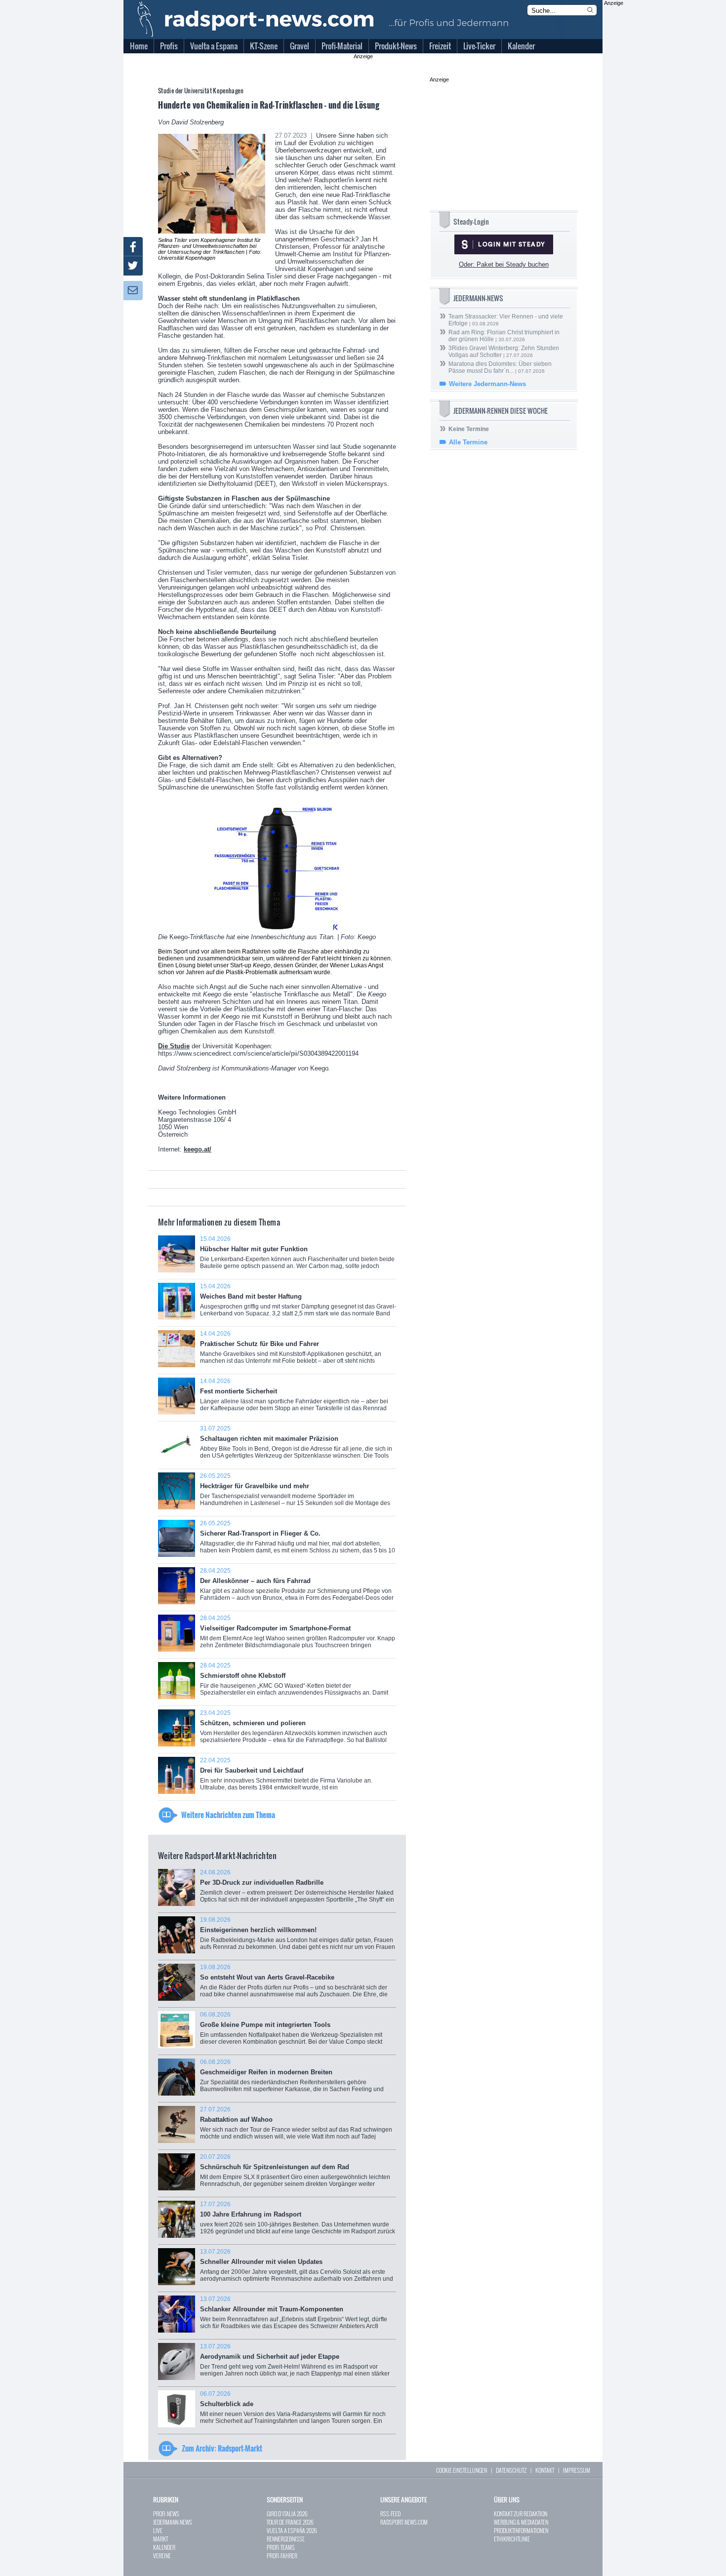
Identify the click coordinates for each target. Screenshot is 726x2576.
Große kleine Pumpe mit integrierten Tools (292, 2032)
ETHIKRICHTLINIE (512, 2539)
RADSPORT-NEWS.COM (404, 2522)
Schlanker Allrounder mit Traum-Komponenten (294, 2316)
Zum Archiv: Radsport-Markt (222, 2448)
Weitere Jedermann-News (487, 384)
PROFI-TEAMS (281, 2547)
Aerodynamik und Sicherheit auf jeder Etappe (295, 2363)
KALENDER (164, 2547)
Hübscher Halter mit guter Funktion (297, 1256)
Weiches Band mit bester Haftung (298, 1303)
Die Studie (174, 1046)
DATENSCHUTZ (511, 2470)
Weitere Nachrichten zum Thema (228, 1815)
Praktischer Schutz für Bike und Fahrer (291, 1351)
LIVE (158, 2530)
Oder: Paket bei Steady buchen (504, 264)
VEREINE (162, 2556)
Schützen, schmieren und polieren (294, 1730)
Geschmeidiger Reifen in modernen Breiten (295, 2079)
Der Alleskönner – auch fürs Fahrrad (297, 1588)
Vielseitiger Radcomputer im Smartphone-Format (298, 1635)
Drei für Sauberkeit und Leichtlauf (297, 1779)
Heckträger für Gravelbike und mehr (295, 1494)
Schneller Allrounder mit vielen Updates (297, 2269)
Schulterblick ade (293, 2411)
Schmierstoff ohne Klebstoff (294, 1684)
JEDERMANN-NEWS (173, 2522)
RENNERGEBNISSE (286, 2539)
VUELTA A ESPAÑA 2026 (292, 2530)
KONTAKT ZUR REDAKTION (521, 2514)
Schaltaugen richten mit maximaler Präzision (296, 1446)
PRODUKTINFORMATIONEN (521, 2530)
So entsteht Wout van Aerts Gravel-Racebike (294, 1984)
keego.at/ (198, 1149)
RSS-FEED (390, 2514)
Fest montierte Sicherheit (294, 1398)
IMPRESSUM (577, 2470)
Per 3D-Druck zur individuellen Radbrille (297, 1889)
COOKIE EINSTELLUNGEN (462, 2470)
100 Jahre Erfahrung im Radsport (298, 2221)
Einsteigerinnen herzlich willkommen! (298, 1937)
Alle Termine (468, 442)
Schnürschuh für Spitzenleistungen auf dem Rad (295, 2174)
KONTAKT (545, 2470)
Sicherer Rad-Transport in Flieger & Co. (298, 1540)
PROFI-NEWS (166, 2514)
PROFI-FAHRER (282, 2556)
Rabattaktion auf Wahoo (296, 2126)
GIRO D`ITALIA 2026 (287, 2514)
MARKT (161, 2539)
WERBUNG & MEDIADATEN (521, 2522)
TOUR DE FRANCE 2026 (290, 2522)
